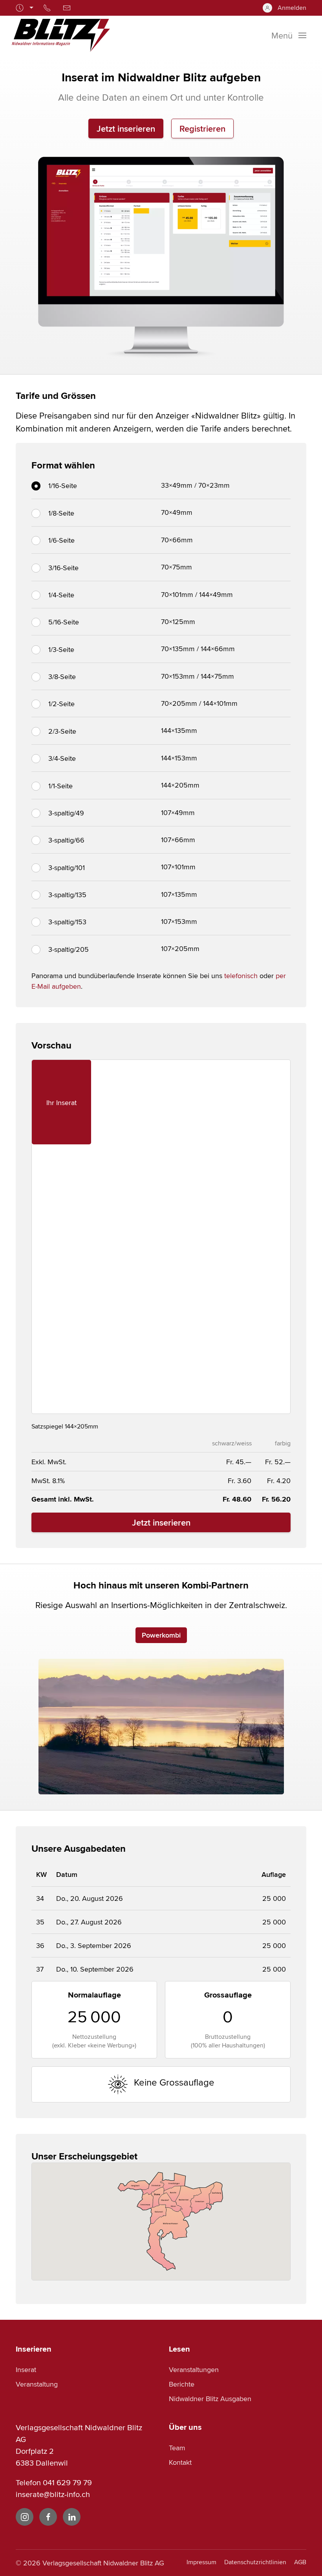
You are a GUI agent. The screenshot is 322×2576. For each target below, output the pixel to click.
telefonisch (241, 976)
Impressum (201, 2562)
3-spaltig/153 (67, 922)
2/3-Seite (62, 731)
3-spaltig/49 (66, 813)
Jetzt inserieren (126, 129)
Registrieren (202, 129)
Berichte (182, 2384)
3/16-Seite (63, 568)
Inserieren (34, 2349)
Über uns (185, 2427)
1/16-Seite (63, 486)
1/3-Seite (61, 649)
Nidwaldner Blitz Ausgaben (210, 2399)
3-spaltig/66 (66, 840)
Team (177, 2448)
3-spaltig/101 (67, 868)
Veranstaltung (37, 2384)
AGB (300, 2562)
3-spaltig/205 (69, 949)
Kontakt (180, 2462)
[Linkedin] (72, 2517)
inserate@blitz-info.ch (53, 2494)
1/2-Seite (61, 704)
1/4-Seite (61, 595)
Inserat (26, 2369)
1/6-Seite (61, 540)
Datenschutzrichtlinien (255, 2562)
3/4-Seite (62, 758)
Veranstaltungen (194, 2369)
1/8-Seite (61, 513)
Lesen (179, 2349)
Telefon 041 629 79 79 (54, 2482)
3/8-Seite (62, 677)
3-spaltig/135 (67, 895)
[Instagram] (25, 2517)
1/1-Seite (60, 786)
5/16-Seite (64, 622)
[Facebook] (48, 2517)
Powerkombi (161, 1635)
